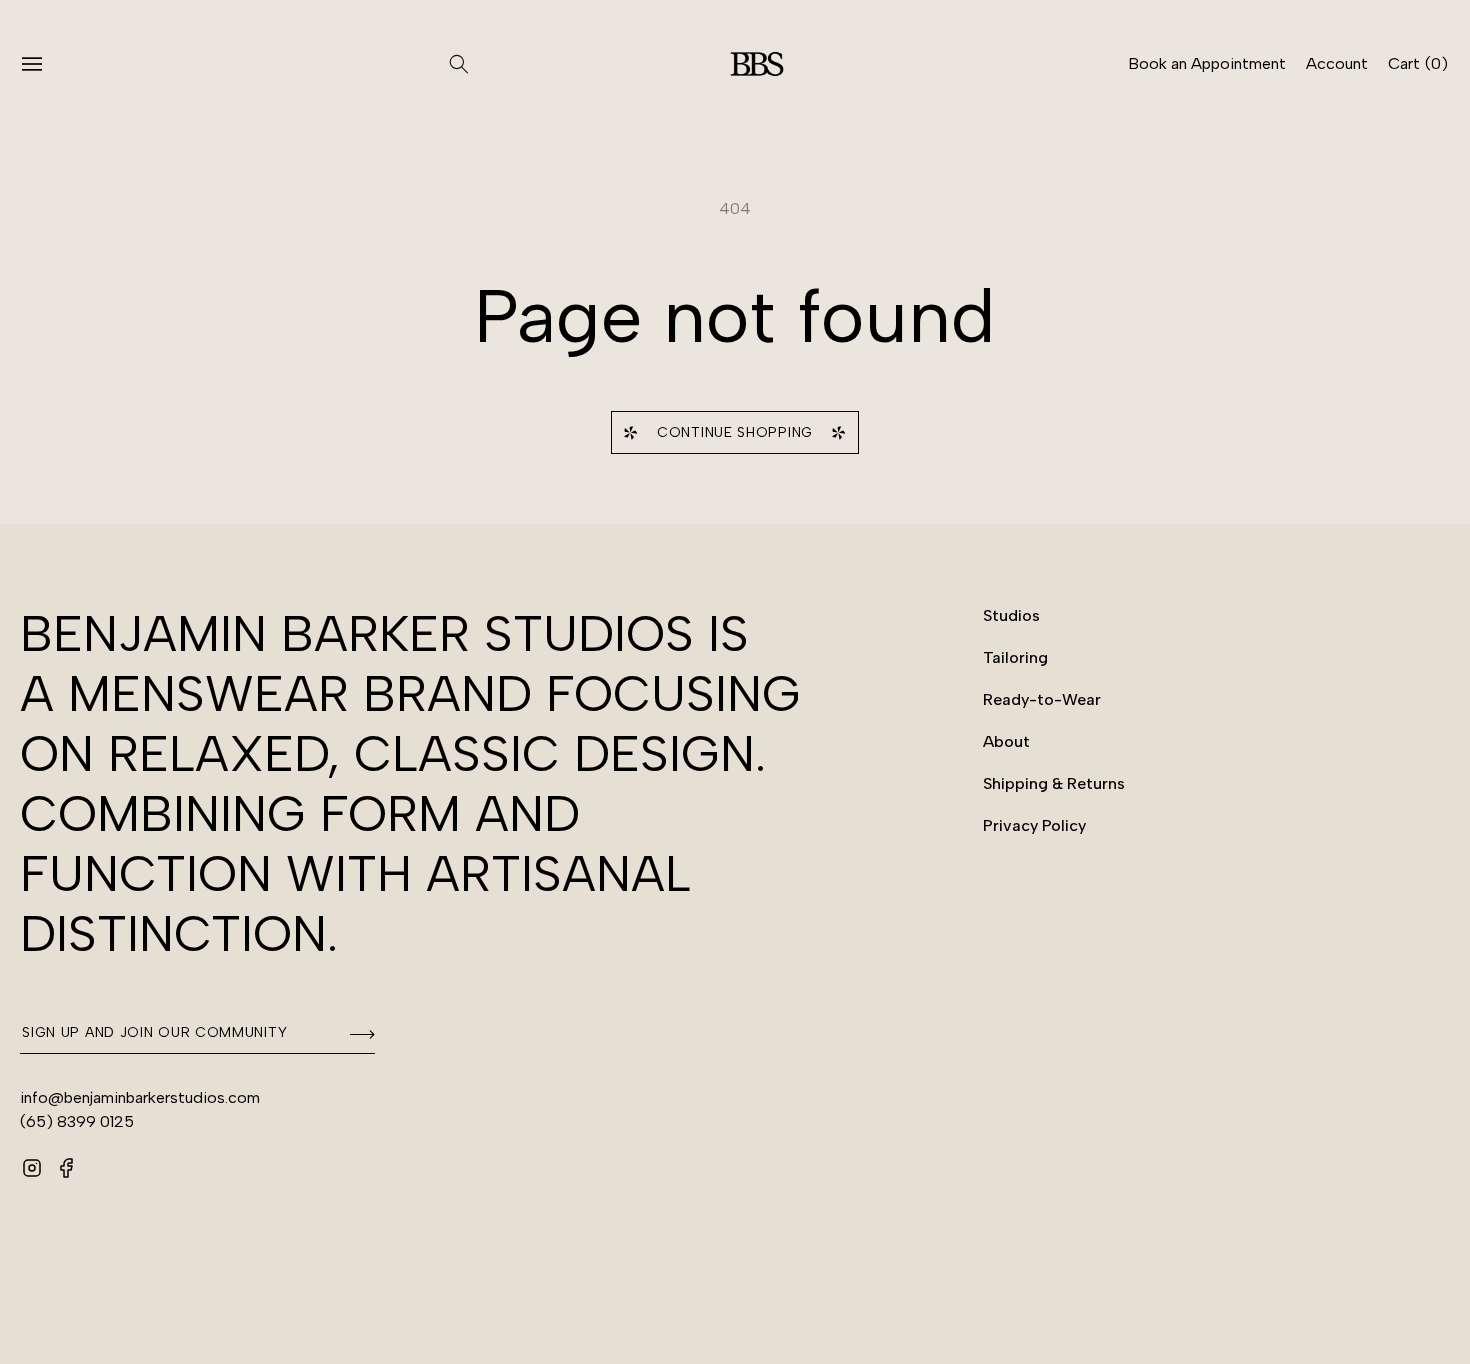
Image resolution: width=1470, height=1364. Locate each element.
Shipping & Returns (1054, 783)
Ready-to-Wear (1042, 699)
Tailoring (1015, 657)
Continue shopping (735, 432)
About (1006, 741)
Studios (1011, 615)
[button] (44, 64)
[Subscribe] (353, 1034)
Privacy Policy (1034, 825)
